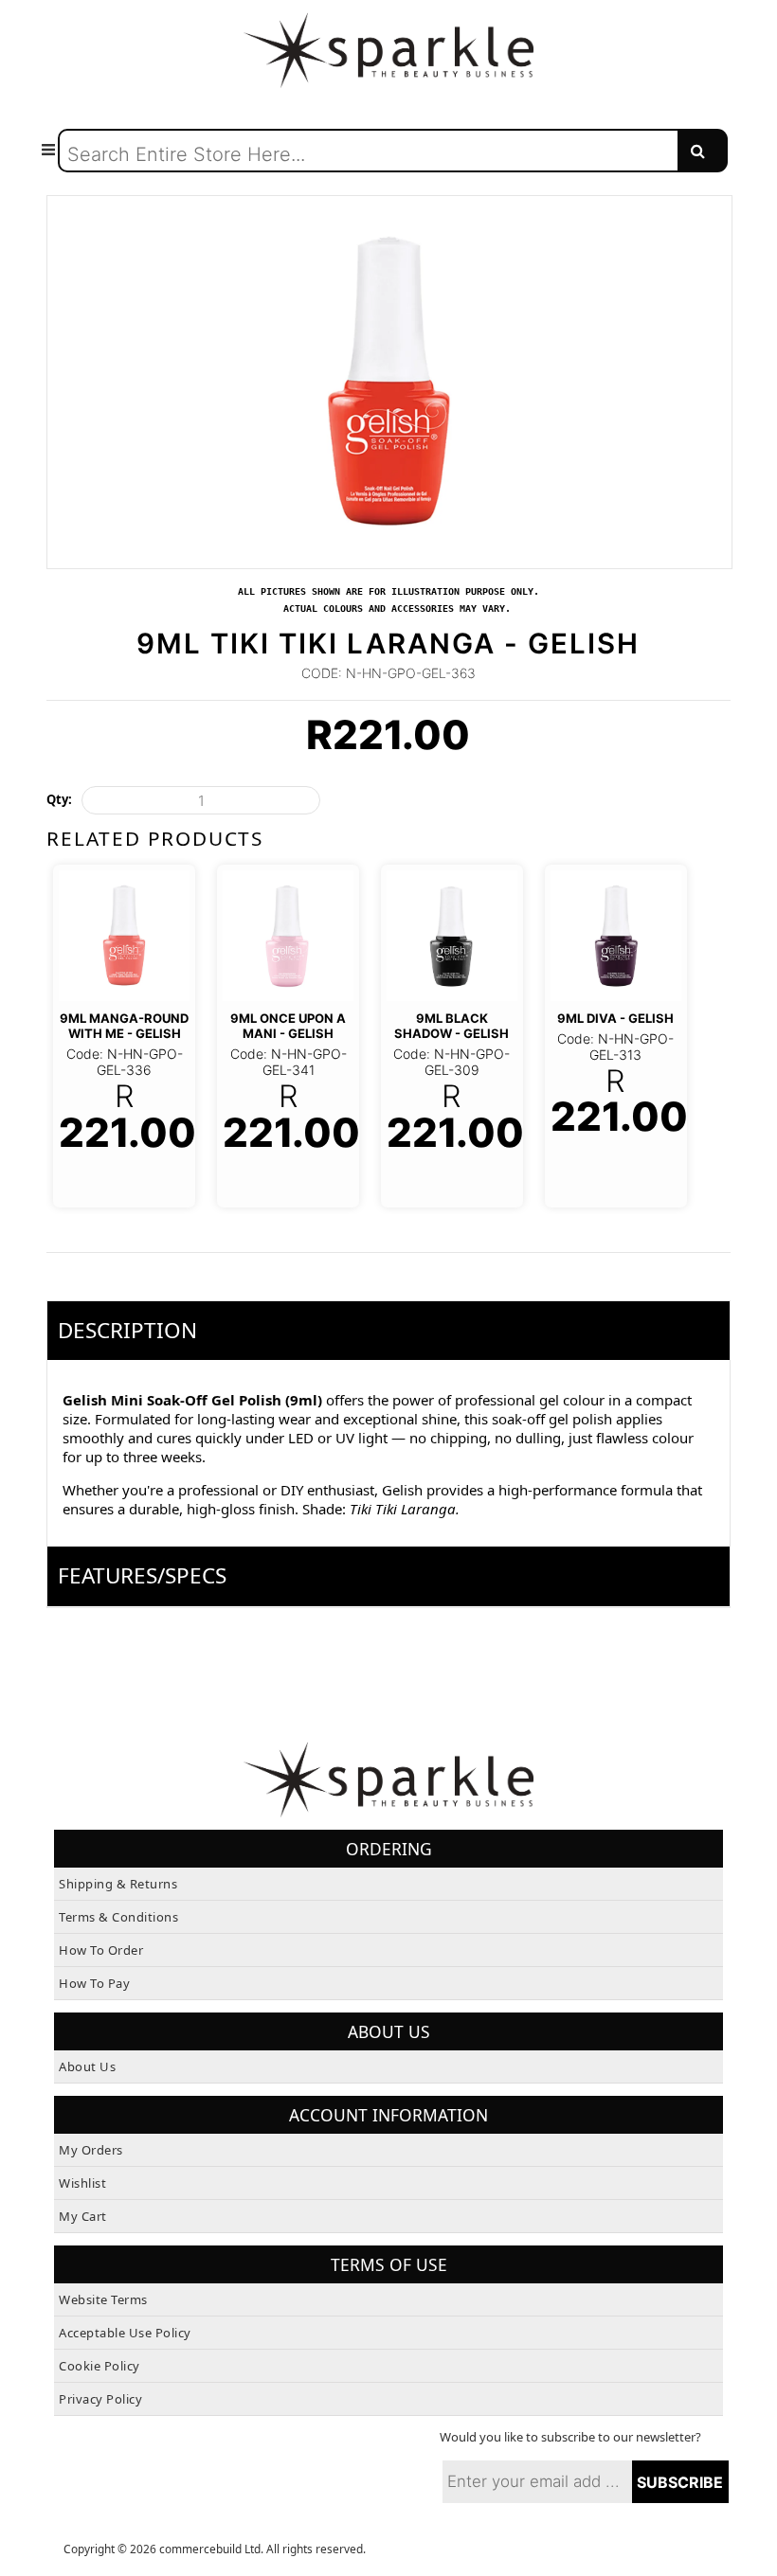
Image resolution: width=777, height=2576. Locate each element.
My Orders (91, 2150)
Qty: (59, 799)
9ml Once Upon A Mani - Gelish (288, 1026)
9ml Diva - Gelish (615, 1018)
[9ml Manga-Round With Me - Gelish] (124, 936)
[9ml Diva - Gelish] (616, 936)
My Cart (83, 2216)
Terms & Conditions (118, 1917)
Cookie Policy (99, 2366)
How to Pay (94, 1983)
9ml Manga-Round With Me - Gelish (124, 1026)
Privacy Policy (100, 2399)
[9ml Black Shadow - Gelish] (452, 936)
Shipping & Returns (118, 1884)
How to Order (101, 1950)
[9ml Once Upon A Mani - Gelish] (288, 936)
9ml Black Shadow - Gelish (452, 1026)
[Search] (703, 151)
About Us (87, 2066)
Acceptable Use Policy (125, 2333)
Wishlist (82, 2183)
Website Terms (103, 2299)
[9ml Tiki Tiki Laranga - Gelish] (389, 205)
